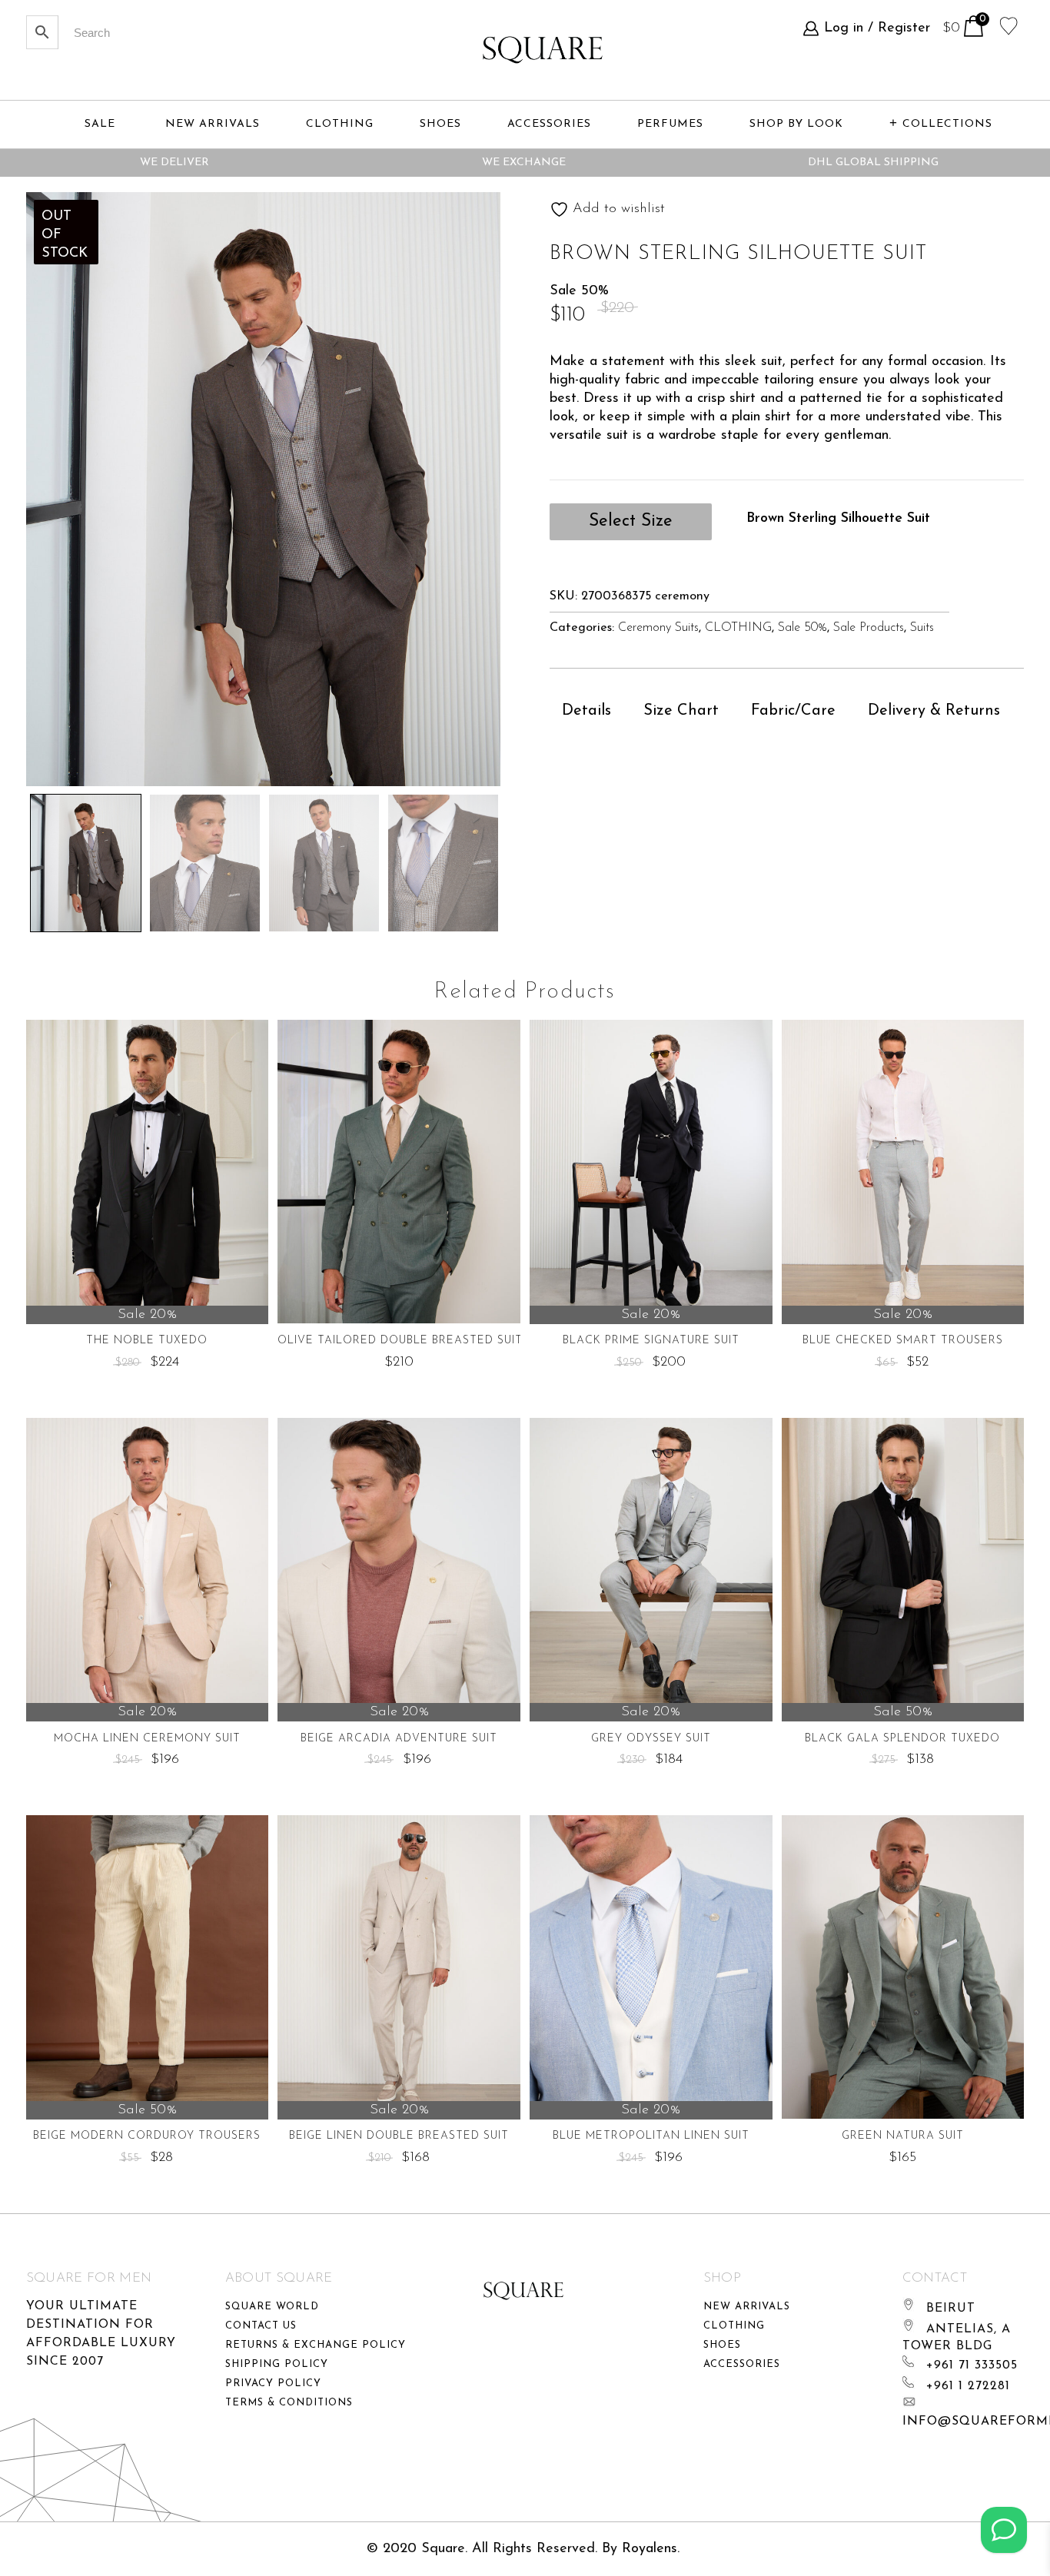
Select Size (631, 521)
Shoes (722, 2345)
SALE (100, 124)
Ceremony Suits (658, 628)
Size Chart (681, 711)
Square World (272, 2307)
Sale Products (869, 628)
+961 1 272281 (968, 2386)
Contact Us (261, 2326)
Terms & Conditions (289, 2403)
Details (586, 711)
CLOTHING (738, 628)
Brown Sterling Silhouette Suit (838, 519)
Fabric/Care (793, 711)
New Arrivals (747, 2307)
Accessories (742, 2364)
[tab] (586, 711)
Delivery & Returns (934, 711)
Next (550, 859)
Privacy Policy (273, 2383)
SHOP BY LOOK (796, 124)
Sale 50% (802, 628)
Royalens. (651, 2549)
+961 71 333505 (972, 2365)
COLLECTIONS (947, 124)
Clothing (734, 2326)
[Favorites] (1009, 25)
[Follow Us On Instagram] (1004, 2530)
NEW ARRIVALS (213, 124)
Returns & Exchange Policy (316, 2345)
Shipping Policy (277, 2364)
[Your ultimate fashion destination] (543, 50)
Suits (922, 628)
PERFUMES (670, 124)
